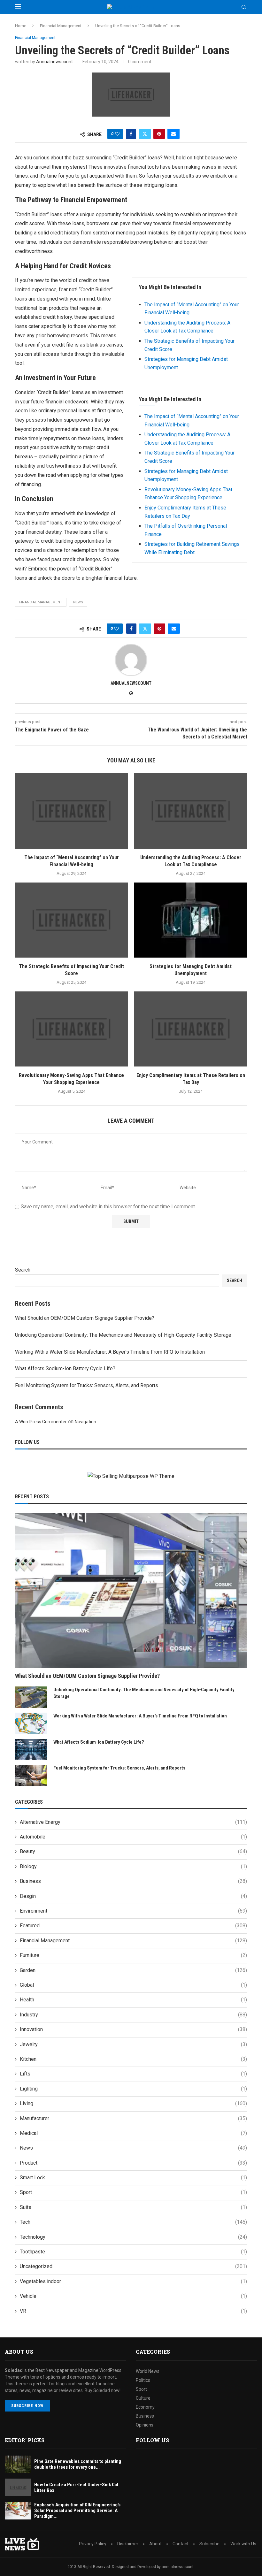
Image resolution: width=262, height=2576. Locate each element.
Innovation (133, 2029)
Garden (133, 1970)
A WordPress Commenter (41, 1422)
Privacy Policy (93, 2544)
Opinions (145, 2425)
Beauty (133, 1851)
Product (133, 2163)
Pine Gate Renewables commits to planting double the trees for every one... (78, 2464)
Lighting (133, 2089)
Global (133, 1985)
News (133, 2148)
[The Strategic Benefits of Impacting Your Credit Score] (71, 920)
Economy (145, 2407)
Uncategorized (133, 2266)
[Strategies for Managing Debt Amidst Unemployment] (191, 920)
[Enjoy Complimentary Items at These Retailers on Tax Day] (191, 1029)
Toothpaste (133, 2252)
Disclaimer (128, 2544)
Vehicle (133, 2296)
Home (21, 26)
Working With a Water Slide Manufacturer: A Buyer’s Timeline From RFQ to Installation (110, 1352)
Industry (133, 2015)
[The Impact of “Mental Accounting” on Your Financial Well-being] (71, 811)
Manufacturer (133, 2118)
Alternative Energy (133, 1822)
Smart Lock (133, 2178)
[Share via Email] (173, 134)
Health (133, 2000)
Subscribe (209, 2544)
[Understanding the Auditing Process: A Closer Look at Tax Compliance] (191, 811)
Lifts (133, 2074)
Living (133, 2103)
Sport (133, 2192)
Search (23, 1270)
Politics (143, 2380)
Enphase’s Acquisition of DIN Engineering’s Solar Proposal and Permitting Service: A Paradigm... (77, 2511)
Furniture (133, 1955)
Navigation (85, 1422)
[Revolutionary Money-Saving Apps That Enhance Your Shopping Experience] (71, 1029)
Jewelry (133, 2044)
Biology (133, 1866)
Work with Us (243, 2544)
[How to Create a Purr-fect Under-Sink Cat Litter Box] (18, 2487)
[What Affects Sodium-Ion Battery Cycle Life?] (31, 1750)
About (155, 2544)
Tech (133, 2222)
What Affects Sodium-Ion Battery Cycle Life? (65, 1368)
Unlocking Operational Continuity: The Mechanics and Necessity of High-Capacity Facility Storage (123, 1335)
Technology (133, 2237)
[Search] (244, 7)
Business (133, 1881)
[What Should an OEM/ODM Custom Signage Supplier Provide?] (131, 1591)
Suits (133, 2207)
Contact (181, 2544)
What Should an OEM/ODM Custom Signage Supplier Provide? (85, 1318)
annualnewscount (54, 62)
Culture (143, 2398)
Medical (133, 2133)
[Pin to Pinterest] (159, 134)
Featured (133, 1926)
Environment (133, 1911)
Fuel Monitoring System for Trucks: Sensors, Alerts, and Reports (87, 1385)
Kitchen (133, 2059)
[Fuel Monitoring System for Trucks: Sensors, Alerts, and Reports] (31, 1775)
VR (133, 2311)
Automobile (133, 1837)
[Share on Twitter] (145, 134)
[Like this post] (117, 134)
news (78, 602)
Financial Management (61, 26)
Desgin (133, 1896)
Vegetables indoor (133, 2281)
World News (148, 2371)
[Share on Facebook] (131, 134)
